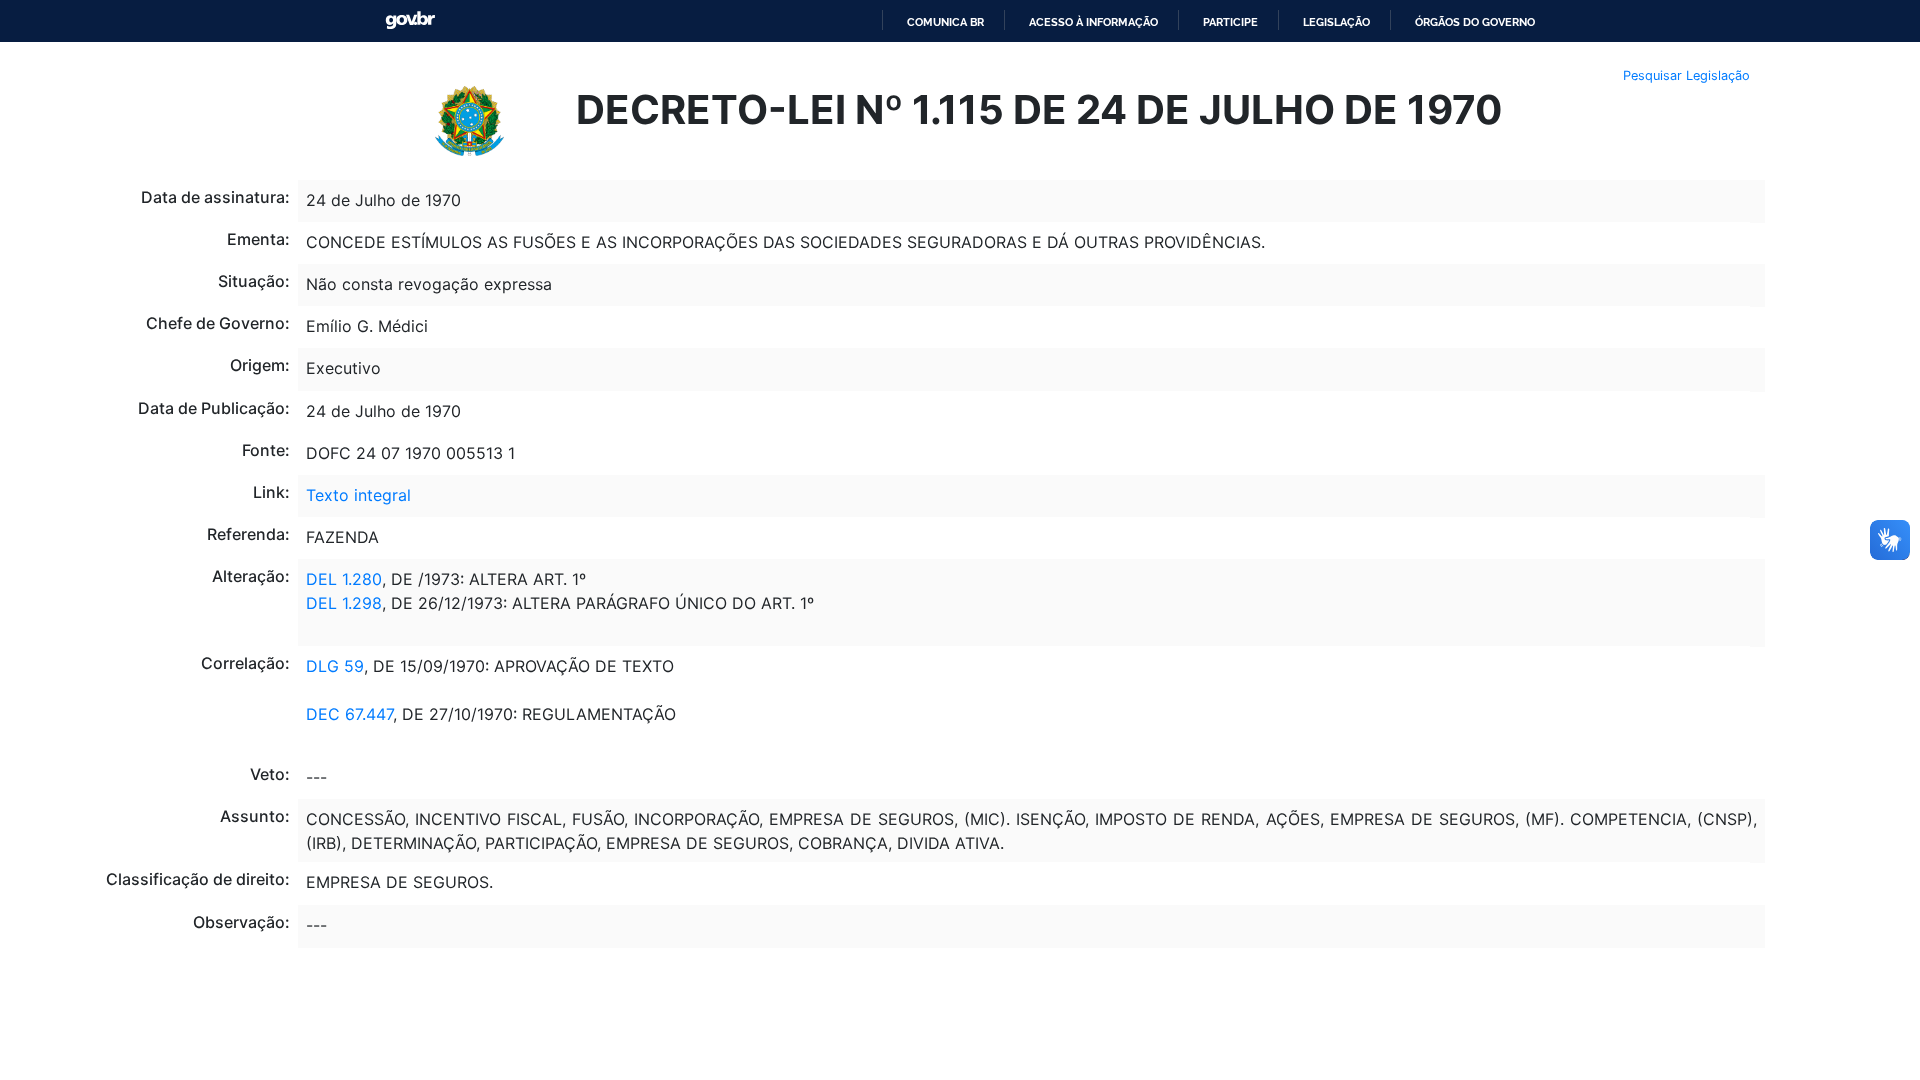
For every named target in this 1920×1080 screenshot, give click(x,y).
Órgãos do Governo (1475, 22)
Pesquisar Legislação (1686, 75)
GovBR (410, 20)
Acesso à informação (1093, 22)
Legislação (1336, 22)
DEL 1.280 (344, 579)
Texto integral (358, 495)
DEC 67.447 (349, 714)
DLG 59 (335, 666)
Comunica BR (945, 22)
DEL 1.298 (344, 603)
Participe (1230, 22)
